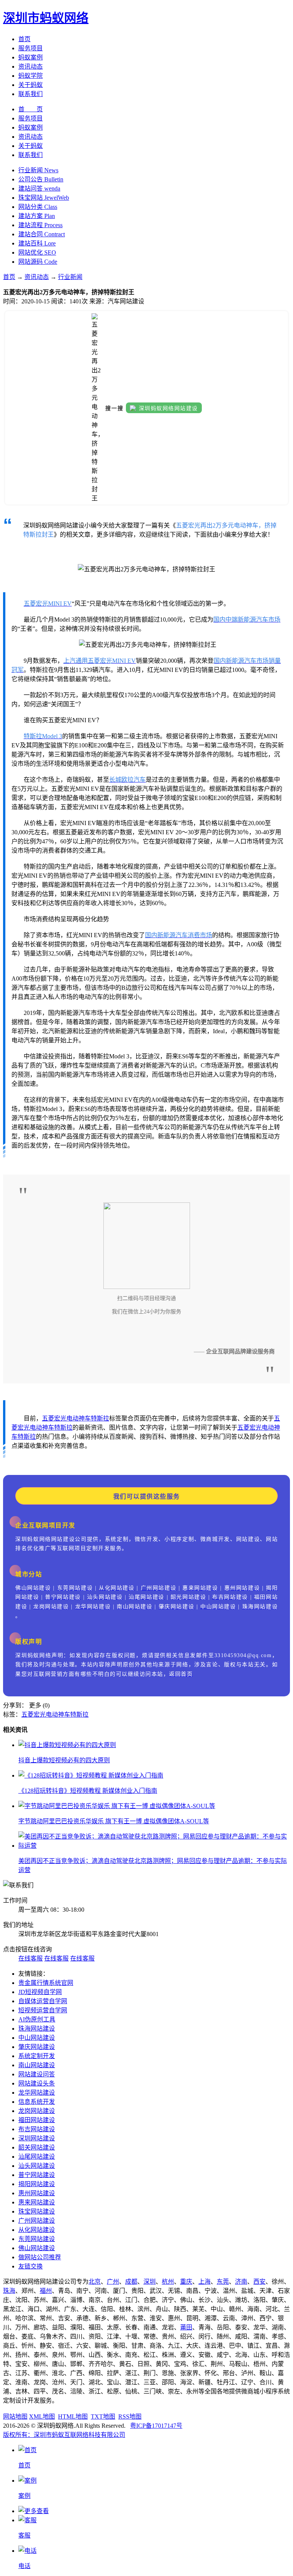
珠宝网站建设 (37, 2211)
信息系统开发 (37, 2102)
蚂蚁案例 (31, 57)
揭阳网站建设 (37, 2184)
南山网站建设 (37, 2065)
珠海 (9, 2291)
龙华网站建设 (37, 2093)
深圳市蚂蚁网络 (46, 18)
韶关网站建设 (37, 2147)
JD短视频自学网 (40, 1992)
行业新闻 (70, 277)
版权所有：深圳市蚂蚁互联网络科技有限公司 (64, 2435)
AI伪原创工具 (37, 2019)
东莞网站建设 (37, 2239)
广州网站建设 (37, 2221)
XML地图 (42, 2417)
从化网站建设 (37, 2230)
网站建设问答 (37, 2074)
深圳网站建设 (37, 2138)
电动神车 (79, 1418)
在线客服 (31, 1958)
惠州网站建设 (37, 2193)
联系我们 (31, 94)
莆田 (186, 2327)
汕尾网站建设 (37, 2157)
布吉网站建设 (37, 2129)
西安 (259, 2282)
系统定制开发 (37, 2056)
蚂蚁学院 (31, 76)
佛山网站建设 (37, 2248)
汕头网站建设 (37, 2166)
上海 (204, 2282)
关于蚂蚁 (31, 85)
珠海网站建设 (37, 2029)
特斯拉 (100, 1418)
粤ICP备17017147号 (156, 2426)
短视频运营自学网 (43, 2010)
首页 (24, 39)
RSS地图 (130, 2417)
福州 (46, 2291)
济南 (241, 2282)
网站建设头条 (37, 2083)
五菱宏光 (54, 1418)
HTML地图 (73, 2417)
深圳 (150, 2282)
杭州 (168, 2282)
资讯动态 (31, 67)
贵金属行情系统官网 (46, 1983)
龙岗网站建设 (37, 2111)
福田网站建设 (37, 2120)
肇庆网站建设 (37, 2047)
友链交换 (31, 2266)
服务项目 (31, 48)
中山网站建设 (37, 2038)
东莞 (223, 2282)
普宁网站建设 (37, 2175)
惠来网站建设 (37, 2202)
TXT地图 (103, 2417)
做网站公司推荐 (40, 2257)
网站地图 (15, 2417)
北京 (95, 2282)
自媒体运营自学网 (43, 2001)
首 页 (31, 109)
